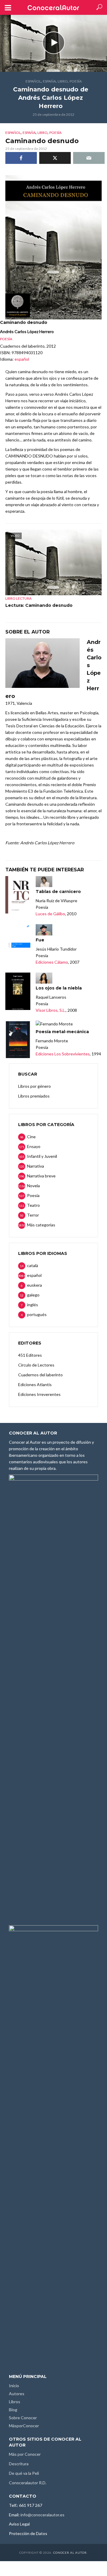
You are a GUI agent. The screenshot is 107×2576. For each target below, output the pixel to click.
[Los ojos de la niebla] (18, 991)
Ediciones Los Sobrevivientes (63, 1054)
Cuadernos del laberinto (40, 1375)
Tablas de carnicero (58, 892)
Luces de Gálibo (50, 914)
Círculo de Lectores (36, 1365)
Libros (15, 2402)
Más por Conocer (25, 2454)
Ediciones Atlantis (35, 1384)
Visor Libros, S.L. (51, 1010)
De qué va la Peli (24, 2473)
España (49, 81)
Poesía (76, 81)
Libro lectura (18, 598)
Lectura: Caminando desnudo (39, 605)
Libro (63, 81)
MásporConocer (24, 2426)
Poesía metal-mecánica (62, 1032)
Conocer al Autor (70, 2553)
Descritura (19, 2464)
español (33, 81)
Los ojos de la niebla (59, 988)
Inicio (14, 2386)
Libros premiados (34, 1096)
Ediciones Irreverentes (39, 1394)
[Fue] (18, 943)
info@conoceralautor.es (43, 2515)
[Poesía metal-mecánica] (18, 1039)
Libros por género (34, 1086)
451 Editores (30, 1355)
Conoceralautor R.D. (28, 2483)
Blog (13, 2410)
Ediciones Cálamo (52, 962)
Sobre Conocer (23, 2418)
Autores (17, 2394)
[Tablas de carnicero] (18, 895)
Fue (40, 940)
